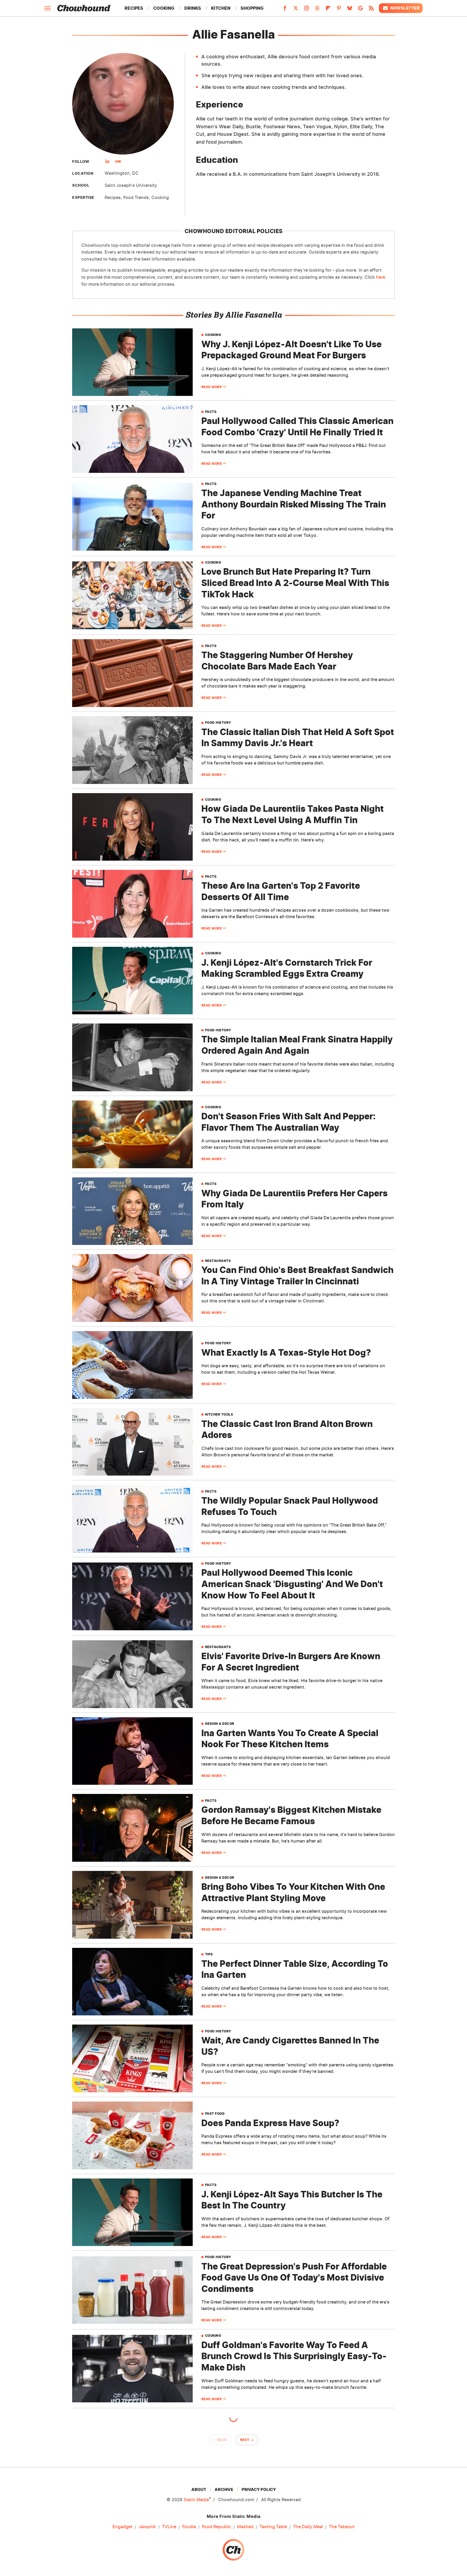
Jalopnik (147, 2527)
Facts (211, 412)
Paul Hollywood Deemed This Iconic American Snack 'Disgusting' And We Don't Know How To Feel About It (292, 1584)
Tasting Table (273, 2527)
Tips (209, 1954)
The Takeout (342, 2527)
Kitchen (221, 8)
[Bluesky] (350, 10)
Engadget (122, 2527)
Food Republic (216, 2527)
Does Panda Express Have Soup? (270, 2123)
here (381, 277)
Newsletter (405, 8)
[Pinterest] (339, 10)
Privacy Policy (259, 2489)
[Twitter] (296, 10)
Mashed (245, 2527)
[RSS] (371, 10)
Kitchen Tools (219, 1415)
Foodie (189, 2527)
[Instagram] (306, 10)
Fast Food (215, 2114)
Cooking (164, 8)
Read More (212, 387)
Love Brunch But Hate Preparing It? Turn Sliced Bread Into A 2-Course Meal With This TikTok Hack (295, 583)
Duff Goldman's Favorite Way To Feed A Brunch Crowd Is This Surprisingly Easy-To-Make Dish (294, 2356)
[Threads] (317, 10)
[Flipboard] (328, 10)
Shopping (252, 8)
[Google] (361, 10)
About (199, 2489)
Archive (224, 2489)
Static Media (196, 2500)
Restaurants (218, 1261)
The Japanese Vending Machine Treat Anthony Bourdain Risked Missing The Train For (294, 504)
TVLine (169, 2527)
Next (245, 2440)
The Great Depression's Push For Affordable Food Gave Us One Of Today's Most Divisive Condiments (294, 2278)
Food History (218, 723)
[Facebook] (285, 10)
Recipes (134, 8)
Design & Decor (220, 1724)
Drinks (193, 8)
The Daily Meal (308, 2527)
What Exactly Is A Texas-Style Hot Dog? (286, 1353)
